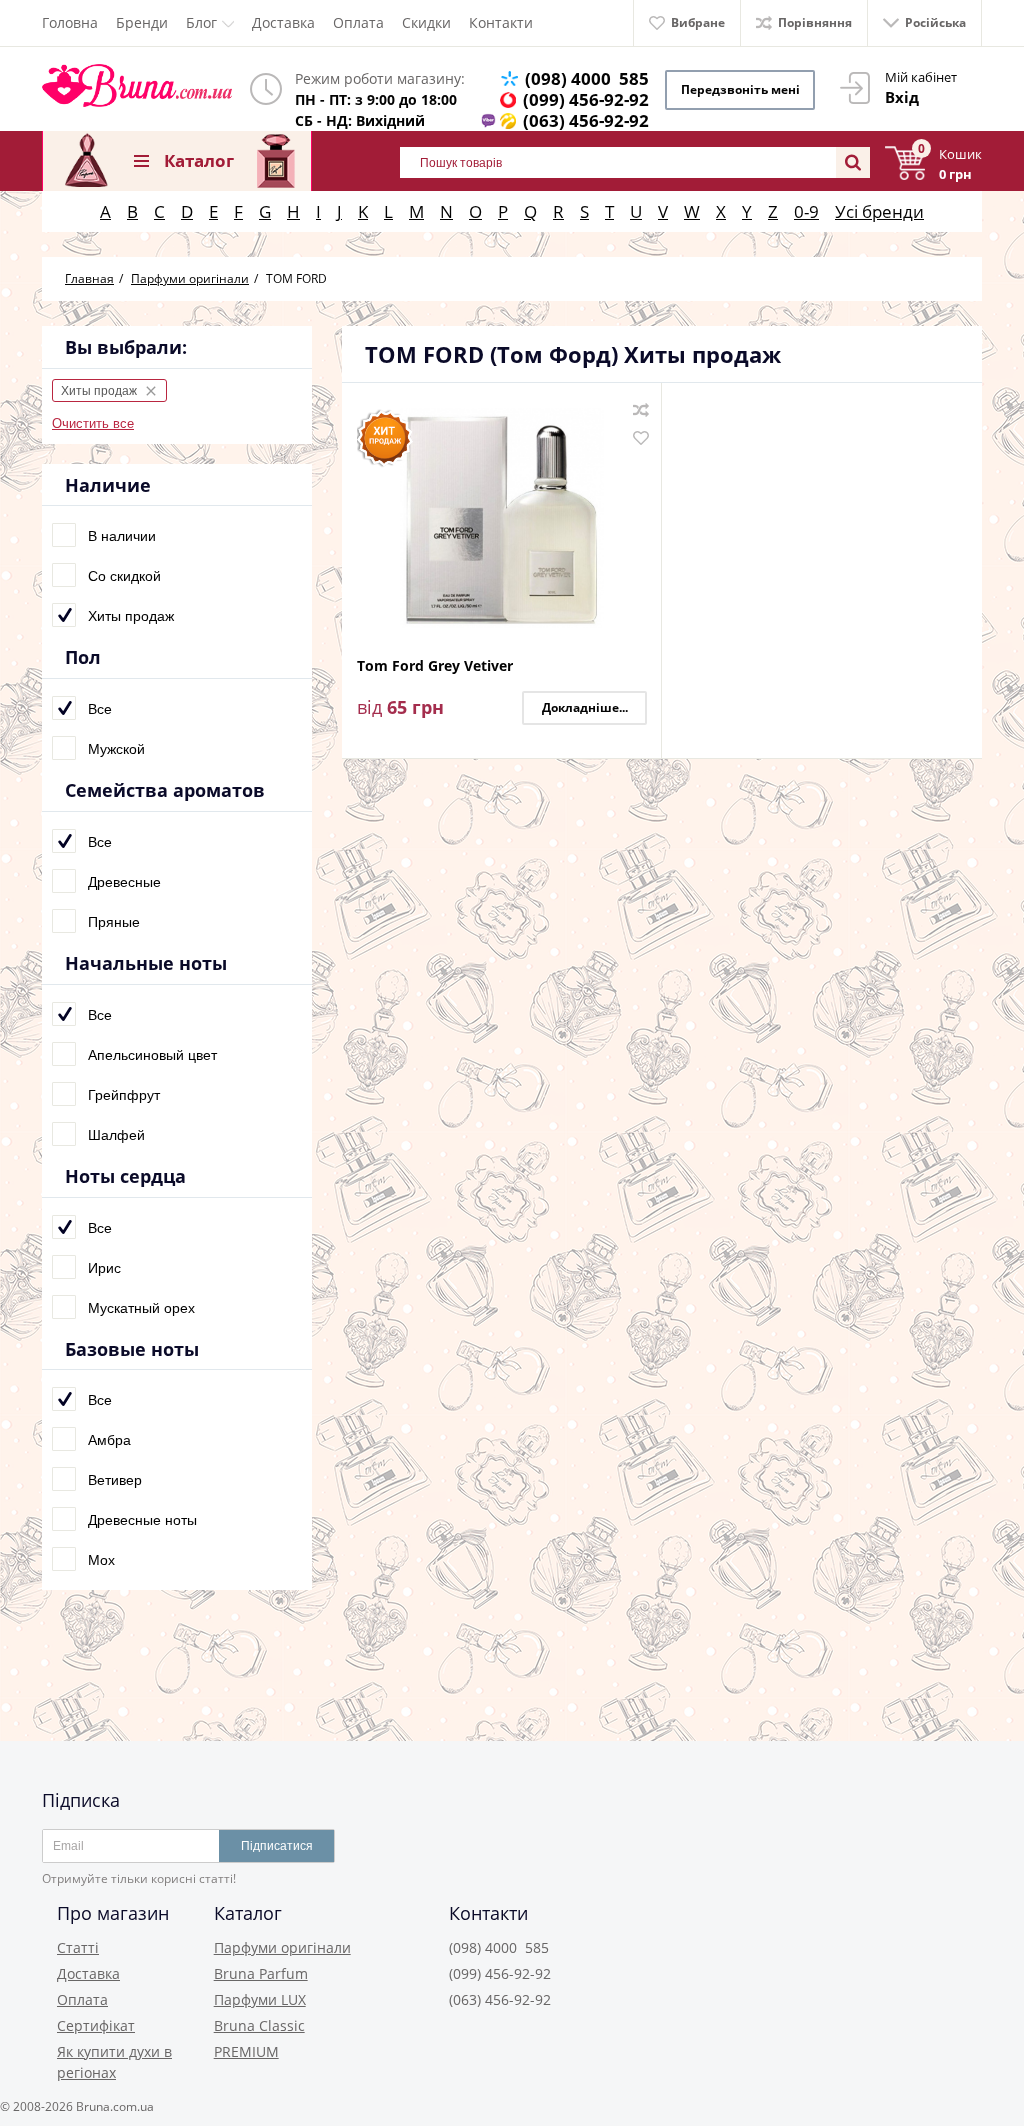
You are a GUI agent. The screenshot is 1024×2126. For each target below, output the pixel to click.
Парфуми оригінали (282, 1947)
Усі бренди (879, 211)
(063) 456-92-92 (586, 120)
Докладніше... (585, 707)
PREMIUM (246, 2051)
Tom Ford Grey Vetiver (435, 666)
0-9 (806, 211)
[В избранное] (641, 438)
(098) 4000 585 (587, 78)
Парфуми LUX (260, 1999)
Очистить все (93, 423)
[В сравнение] (641, 410)
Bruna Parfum (261, 1973)
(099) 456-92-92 (586, 99)
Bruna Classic (259, 2025)
